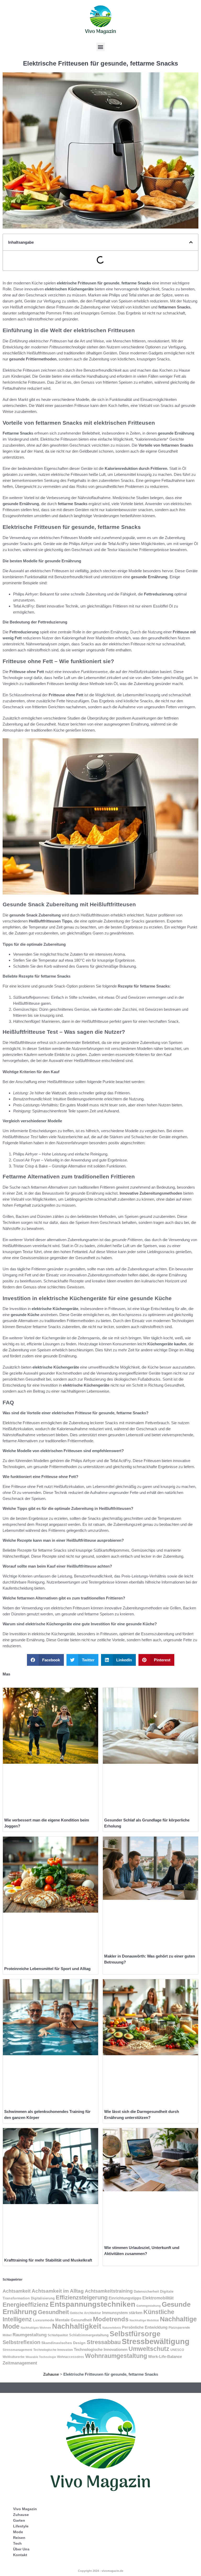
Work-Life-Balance (165, 2357)
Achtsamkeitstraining (109, 2291)
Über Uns (21, 2549)
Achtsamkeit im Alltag (58, 2291)
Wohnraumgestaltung (116, 2356)
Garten (19, 2520)
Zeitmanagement (20, 2363)
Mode (18, 2532)
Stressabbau (104, 2342)
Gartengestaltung (149, 2306)
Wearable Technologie (41, 2357)
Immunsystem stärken (122, 2313)
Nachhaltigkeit (77, 2326)
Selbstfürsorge (135, 2334)
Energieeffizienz (26, 2305)
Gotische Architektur (85, 2313)
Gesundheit (53, 2312)
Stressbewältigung (156, 2341)
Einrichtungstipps (125, 2298)
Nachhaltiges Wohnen (36, 2328)
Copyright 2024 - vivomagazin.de (101, 2571)
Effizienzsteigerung (82, 2297)
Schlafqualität (58, 2335)
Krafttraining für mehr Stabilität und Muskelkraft (48, 2260)
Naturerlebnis (112, 2328)
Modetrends (111, 2319)
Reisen (19, 2538)
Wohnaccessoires (71, 2357)
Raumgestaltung (30, 2335)
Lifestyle (21, 2526)
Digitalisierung (43, 2298)
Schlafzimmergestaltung (89, 2335)
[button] (101, 47)
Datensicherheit (146, 2291)
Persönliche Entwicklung (145, 2327)
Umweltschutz (149, 2349)
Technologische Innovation (53, 2350)
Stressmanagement (17, 2350)
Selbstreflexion (21, 2342)
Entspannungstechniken (93, 2304)
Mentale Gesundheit (74, 2320)
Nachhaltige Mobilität (144, 2320)
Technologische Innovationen (101, 2350)
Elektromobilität (158, 2298)
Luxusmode (44, 2320)
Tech (17, 2543)
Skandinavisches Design (63, 2343)
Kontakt (20, 2555)
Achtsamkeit (17, 2291)
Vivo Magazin (25, 2509)
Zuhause (51, 2374)
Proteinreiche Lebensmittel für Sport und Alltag (47, 1969)
